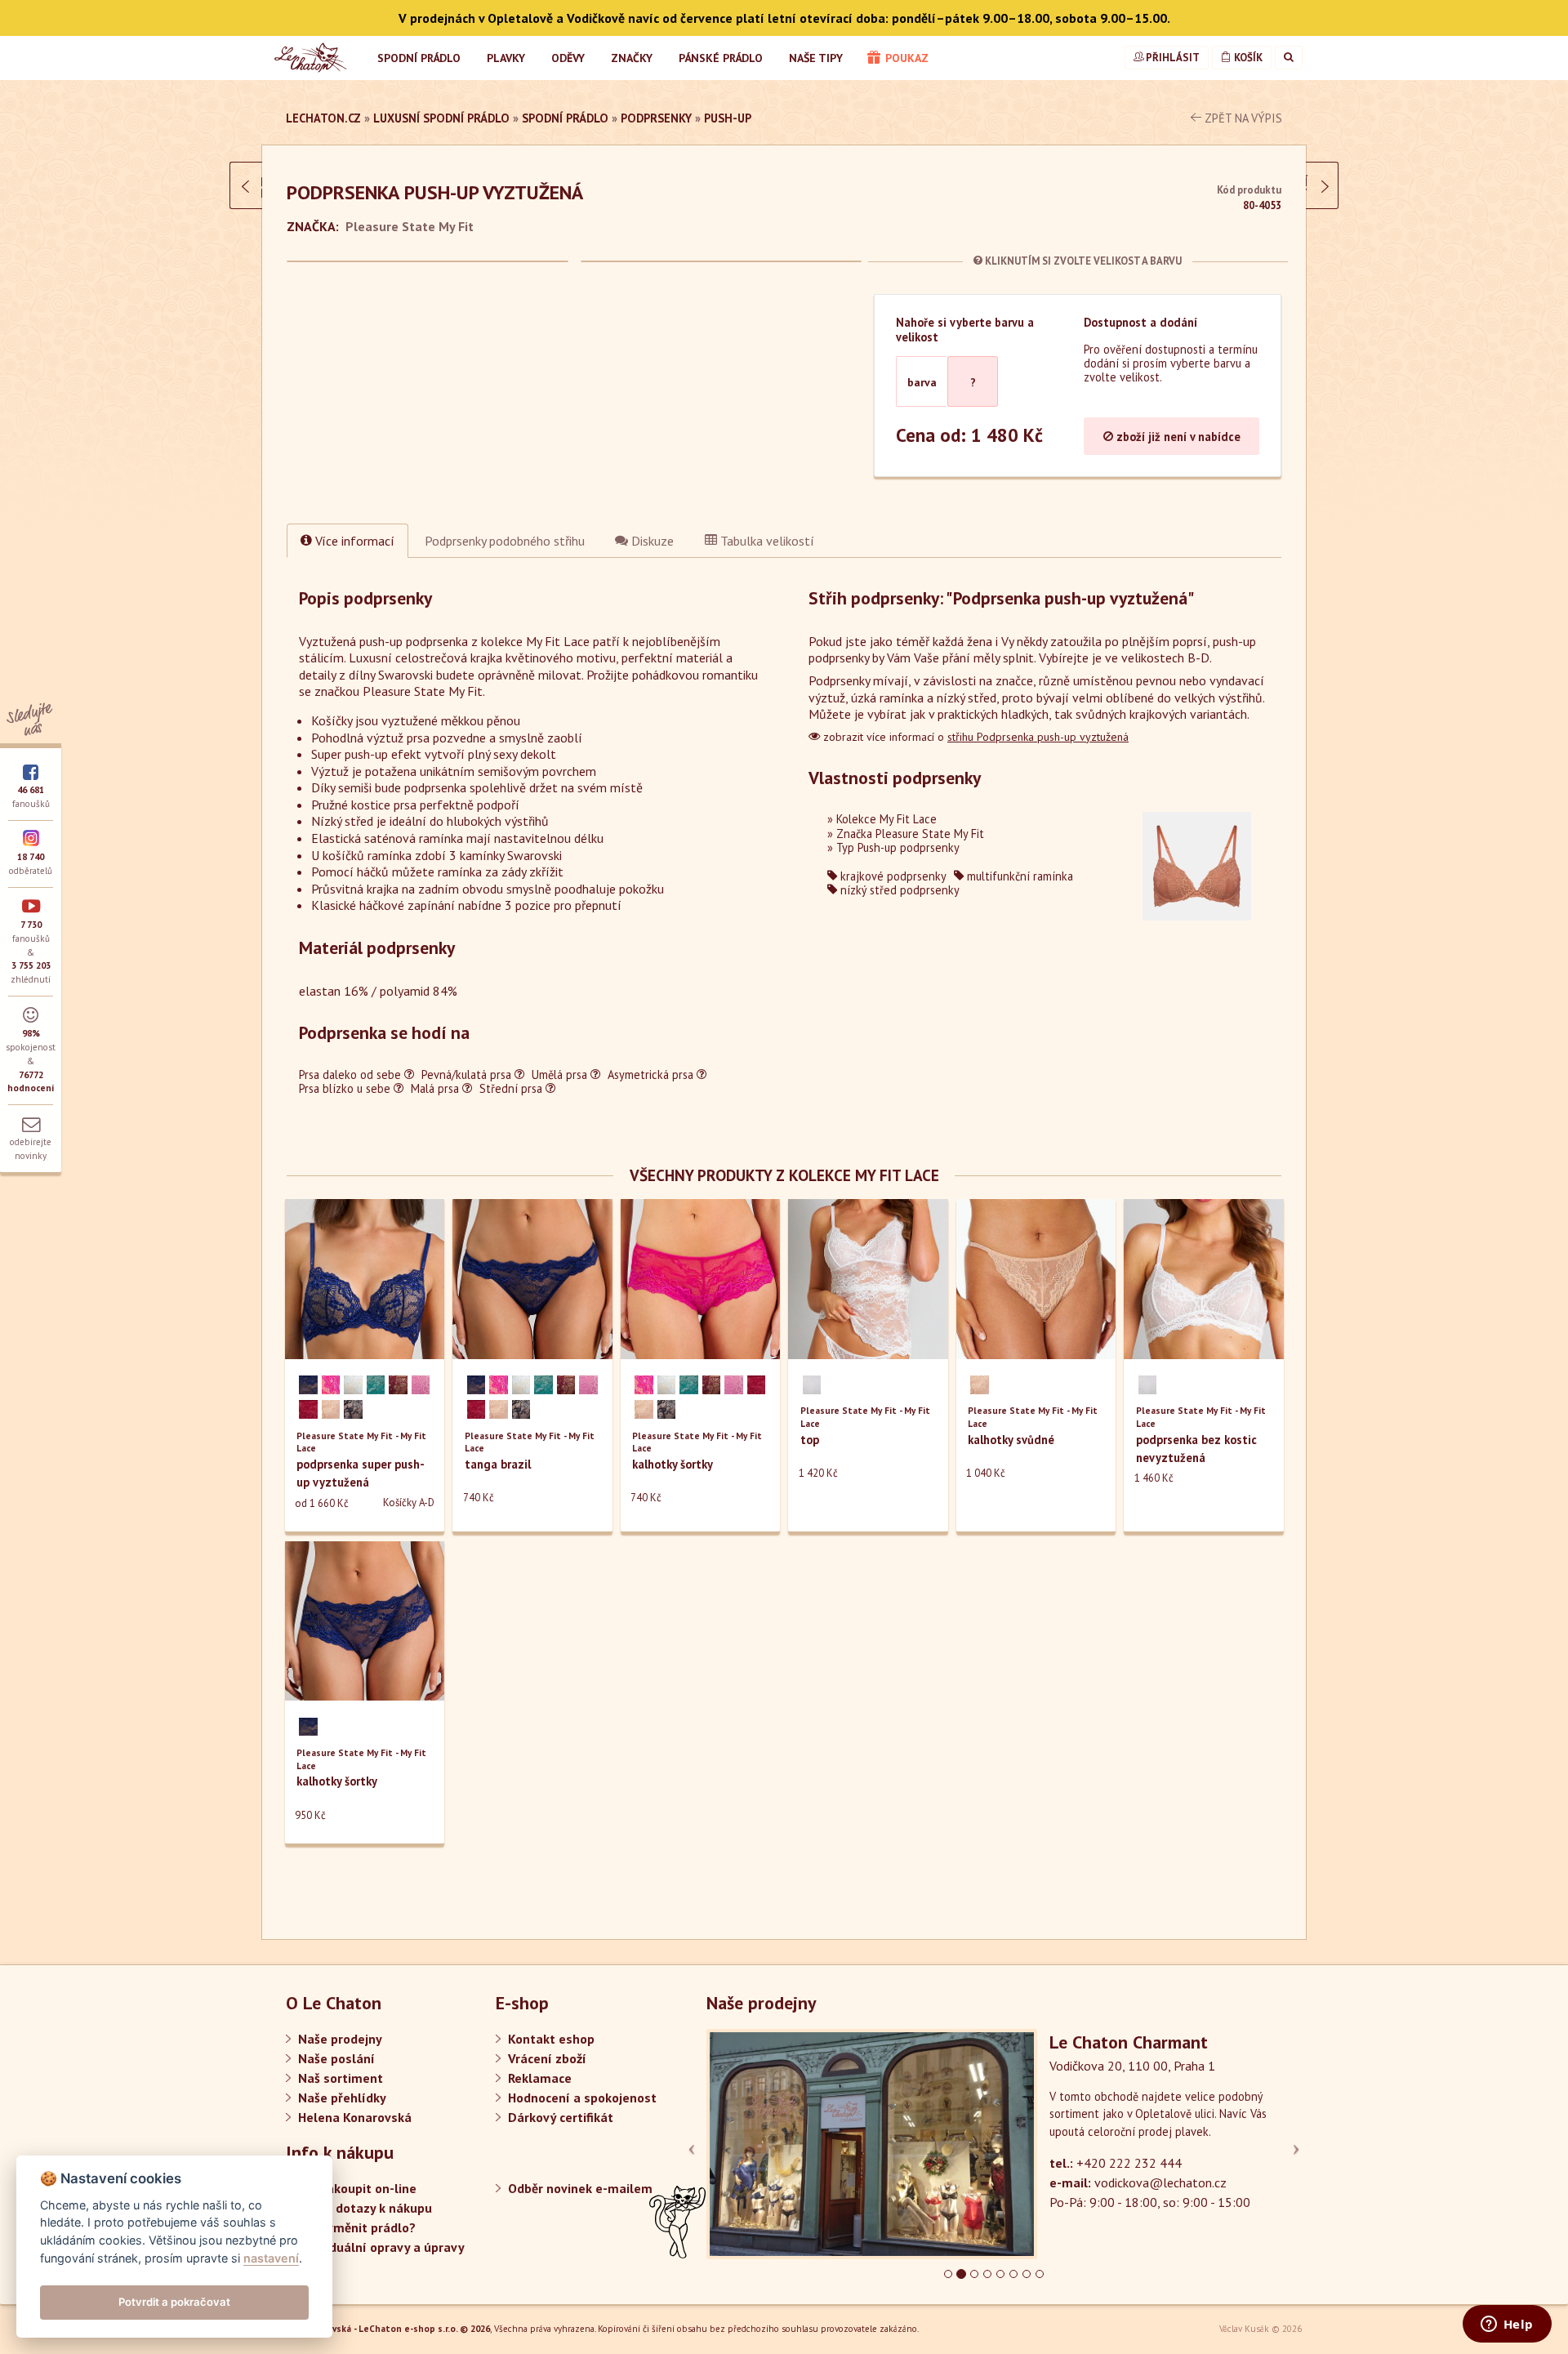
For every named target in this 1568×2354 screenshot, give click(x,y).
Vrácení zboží (547, 2058)
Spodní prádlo (419, 58)
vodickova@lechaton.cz (1160, 2182)
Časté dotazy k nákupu (365, 2208)
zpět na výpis (1242, 118)
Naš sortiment (341, 2078)
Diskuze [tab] (651, 541)
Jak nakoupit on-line (357, 2188)
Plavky (506, 58)
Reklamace (540, 2078)
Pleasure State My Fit (410, 226)
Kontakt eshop (551, 2039)
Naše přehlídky (342, 2098)
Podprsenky (656, 118)
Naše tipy (816, 58)
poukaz (905, 58)
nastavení (271, 2258)
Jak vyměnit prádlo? (357, 2227)
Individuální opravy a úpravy (381, 2247)
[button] (750, 2144)
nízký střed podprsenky (898, 890)
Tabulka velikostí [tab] (766, 541)
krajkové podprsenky (892, 876)
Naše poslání (336, 2058)
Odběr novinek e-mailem (580, 2188)
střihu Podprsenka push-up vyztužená (1038, 737)
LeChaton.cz (323, 118)
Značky (632, 58)
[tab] (505, 541)
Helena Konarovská (355, 2117)
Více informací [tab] (353, 541)
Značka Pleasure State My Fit (910, 834)
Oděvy (568, 58)
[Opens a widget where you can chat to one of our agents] (1507, 2325)
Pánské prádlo (721, 58)
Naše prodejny (340, 2039)
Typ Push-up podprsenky (898, 847)
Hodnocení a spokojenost (582, 2098)
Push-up (728, 118)
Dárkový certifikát (561, 2117)
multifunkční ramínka (1018, 876)
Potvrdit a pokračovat (174, 2302)
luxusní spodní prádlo (441, 118)
